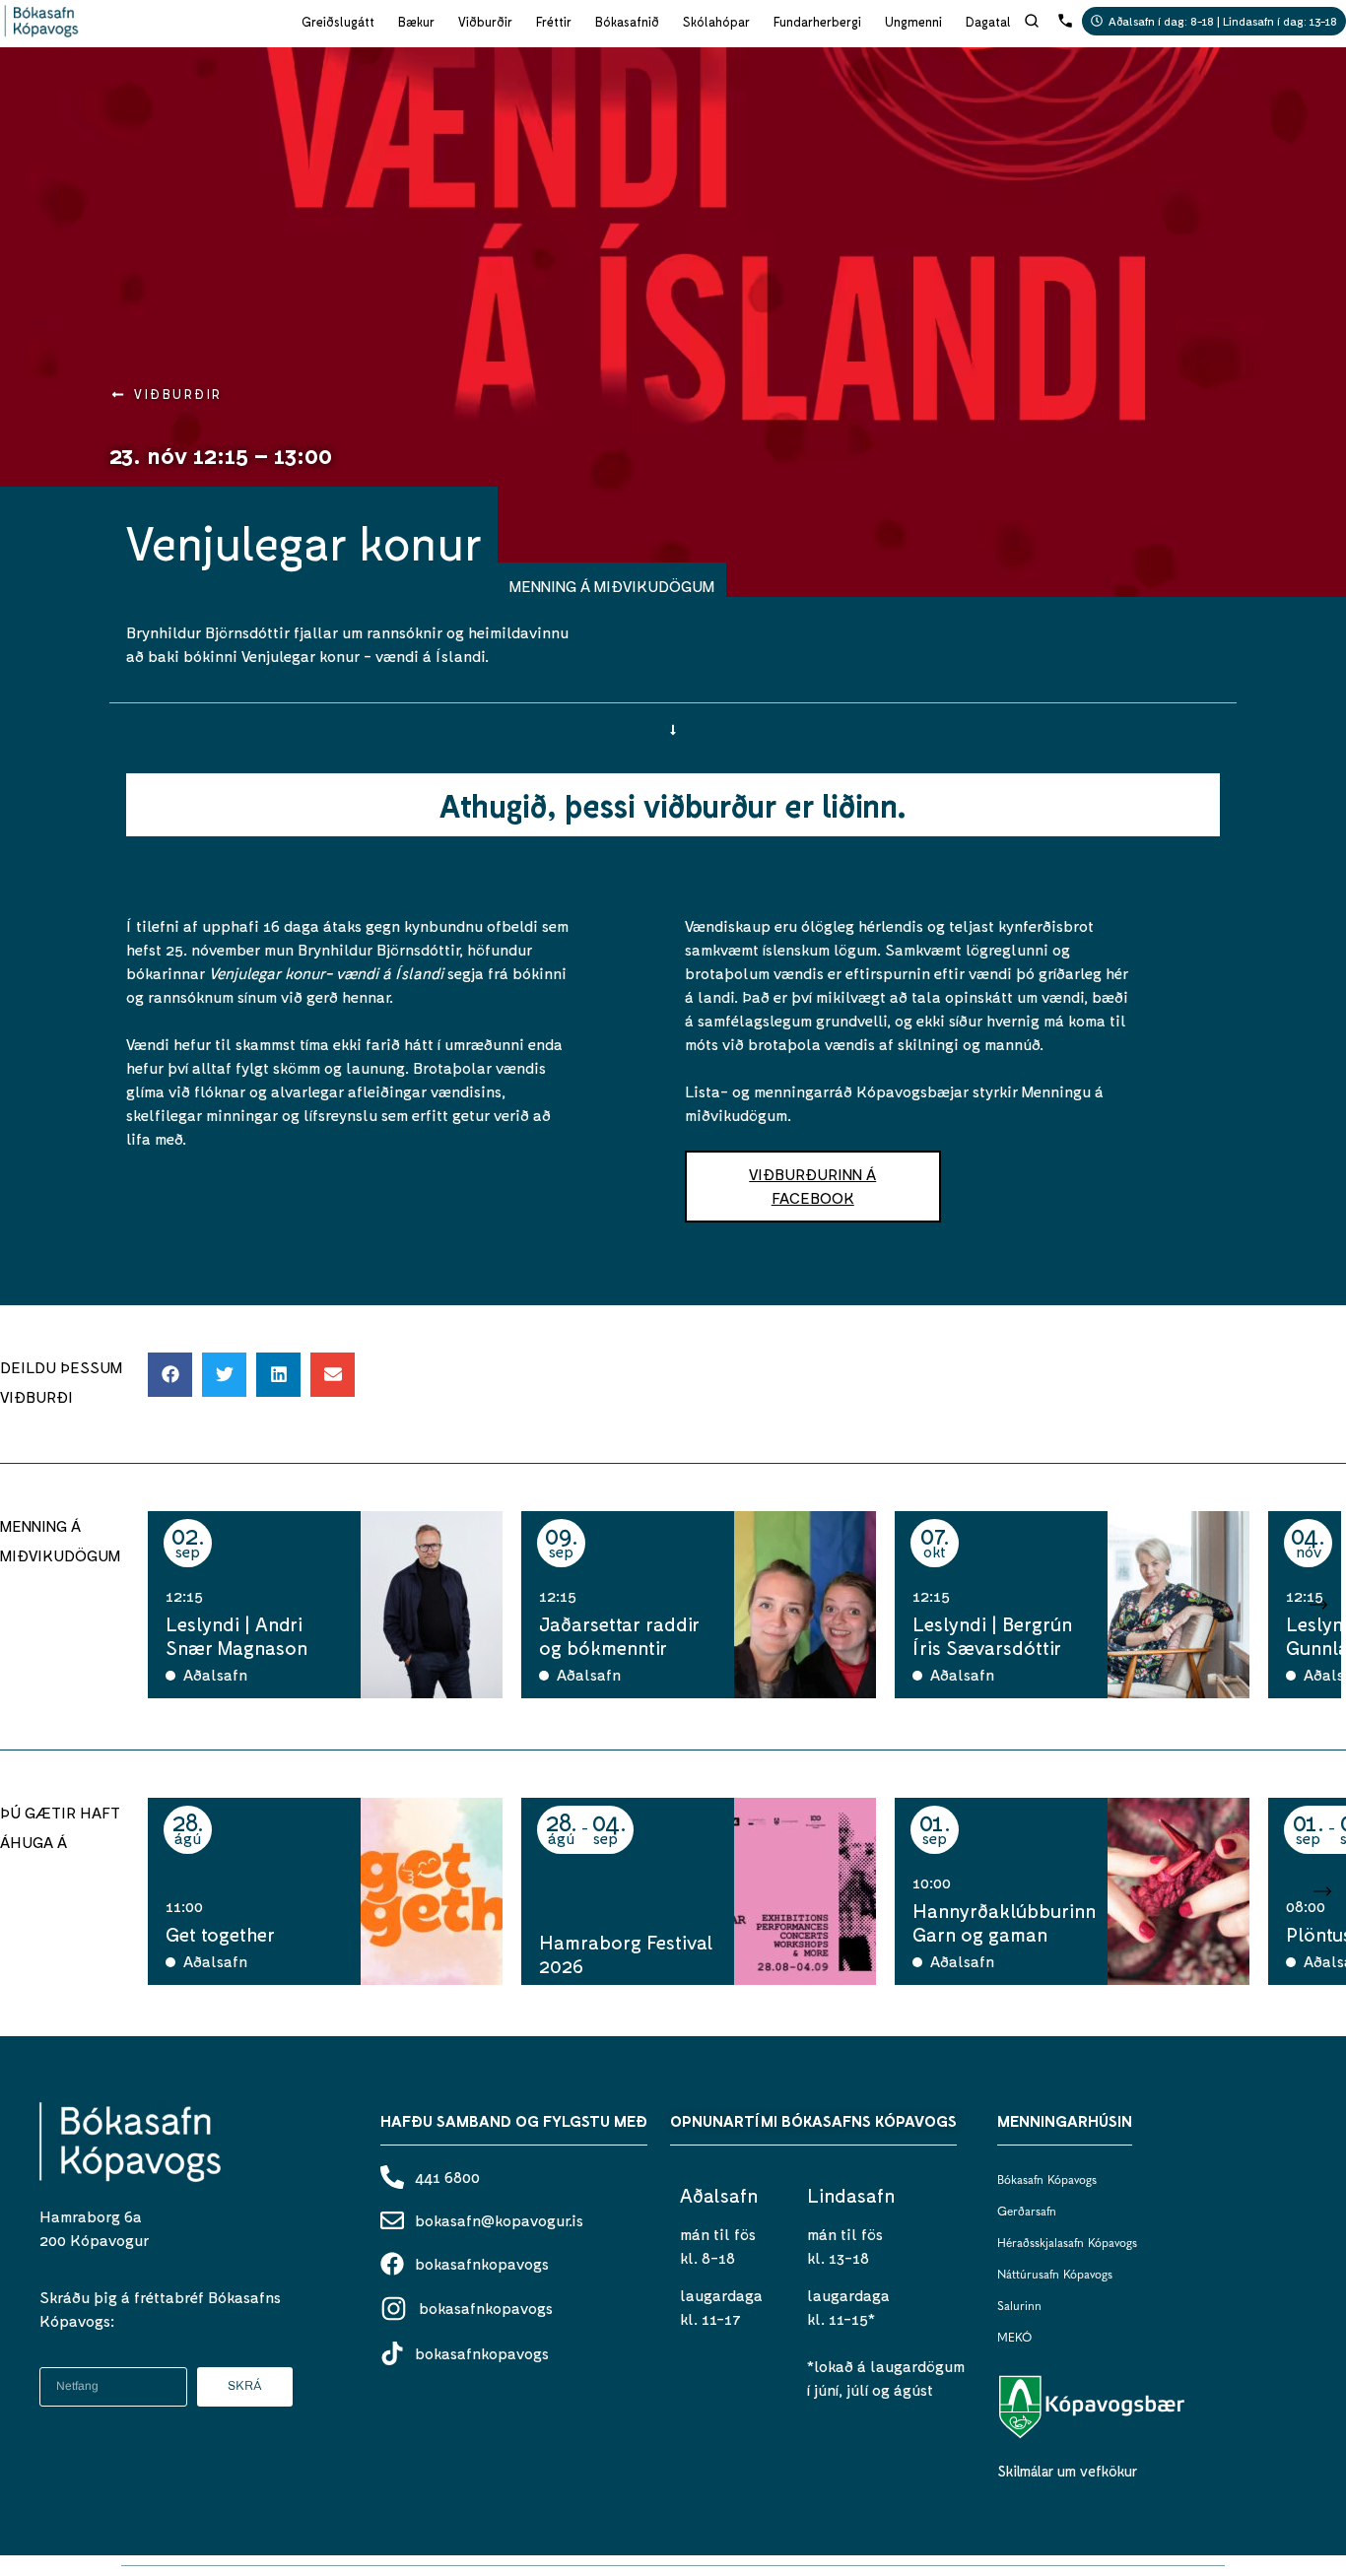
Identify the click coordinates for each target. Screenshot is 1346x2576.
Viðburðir (485, 22)
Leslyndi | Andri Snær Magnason (236, 1635)
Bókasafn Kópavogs (1047, 2181)
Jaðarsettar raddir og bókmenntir (619, 1635)
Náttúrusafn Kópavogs (1055, 2276)
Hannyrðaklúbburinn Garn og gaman (1004, 1922)
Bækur (416, 22)
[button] (170, 1375)
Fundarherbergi (817, 22)
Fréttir (554, 22)
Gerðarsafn (1027, 2213)
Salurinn (1019, 2307)
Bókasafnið (627, 22)
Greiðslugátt (338, 22)
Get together (220, 1934)
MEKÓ (1014, 2339)
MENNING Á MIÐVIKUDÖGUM (612, 586)
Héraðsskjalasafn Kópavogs (1067, 2244)
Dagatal (988, 22)
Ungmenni (913, 22)
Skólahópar (716, 22)
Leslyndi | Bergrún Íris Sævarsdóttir (992, 1635)
